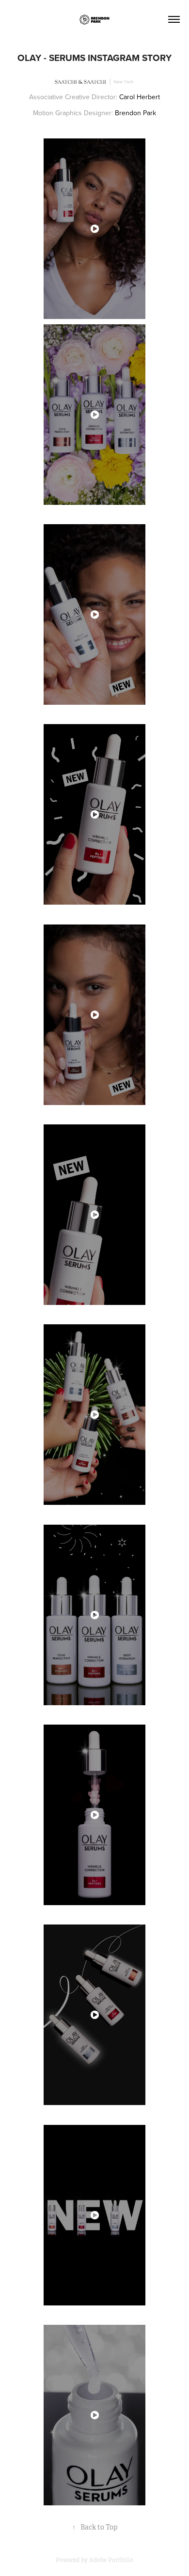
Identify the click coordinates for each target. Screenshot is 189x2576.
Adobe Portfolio (111, 2560)
